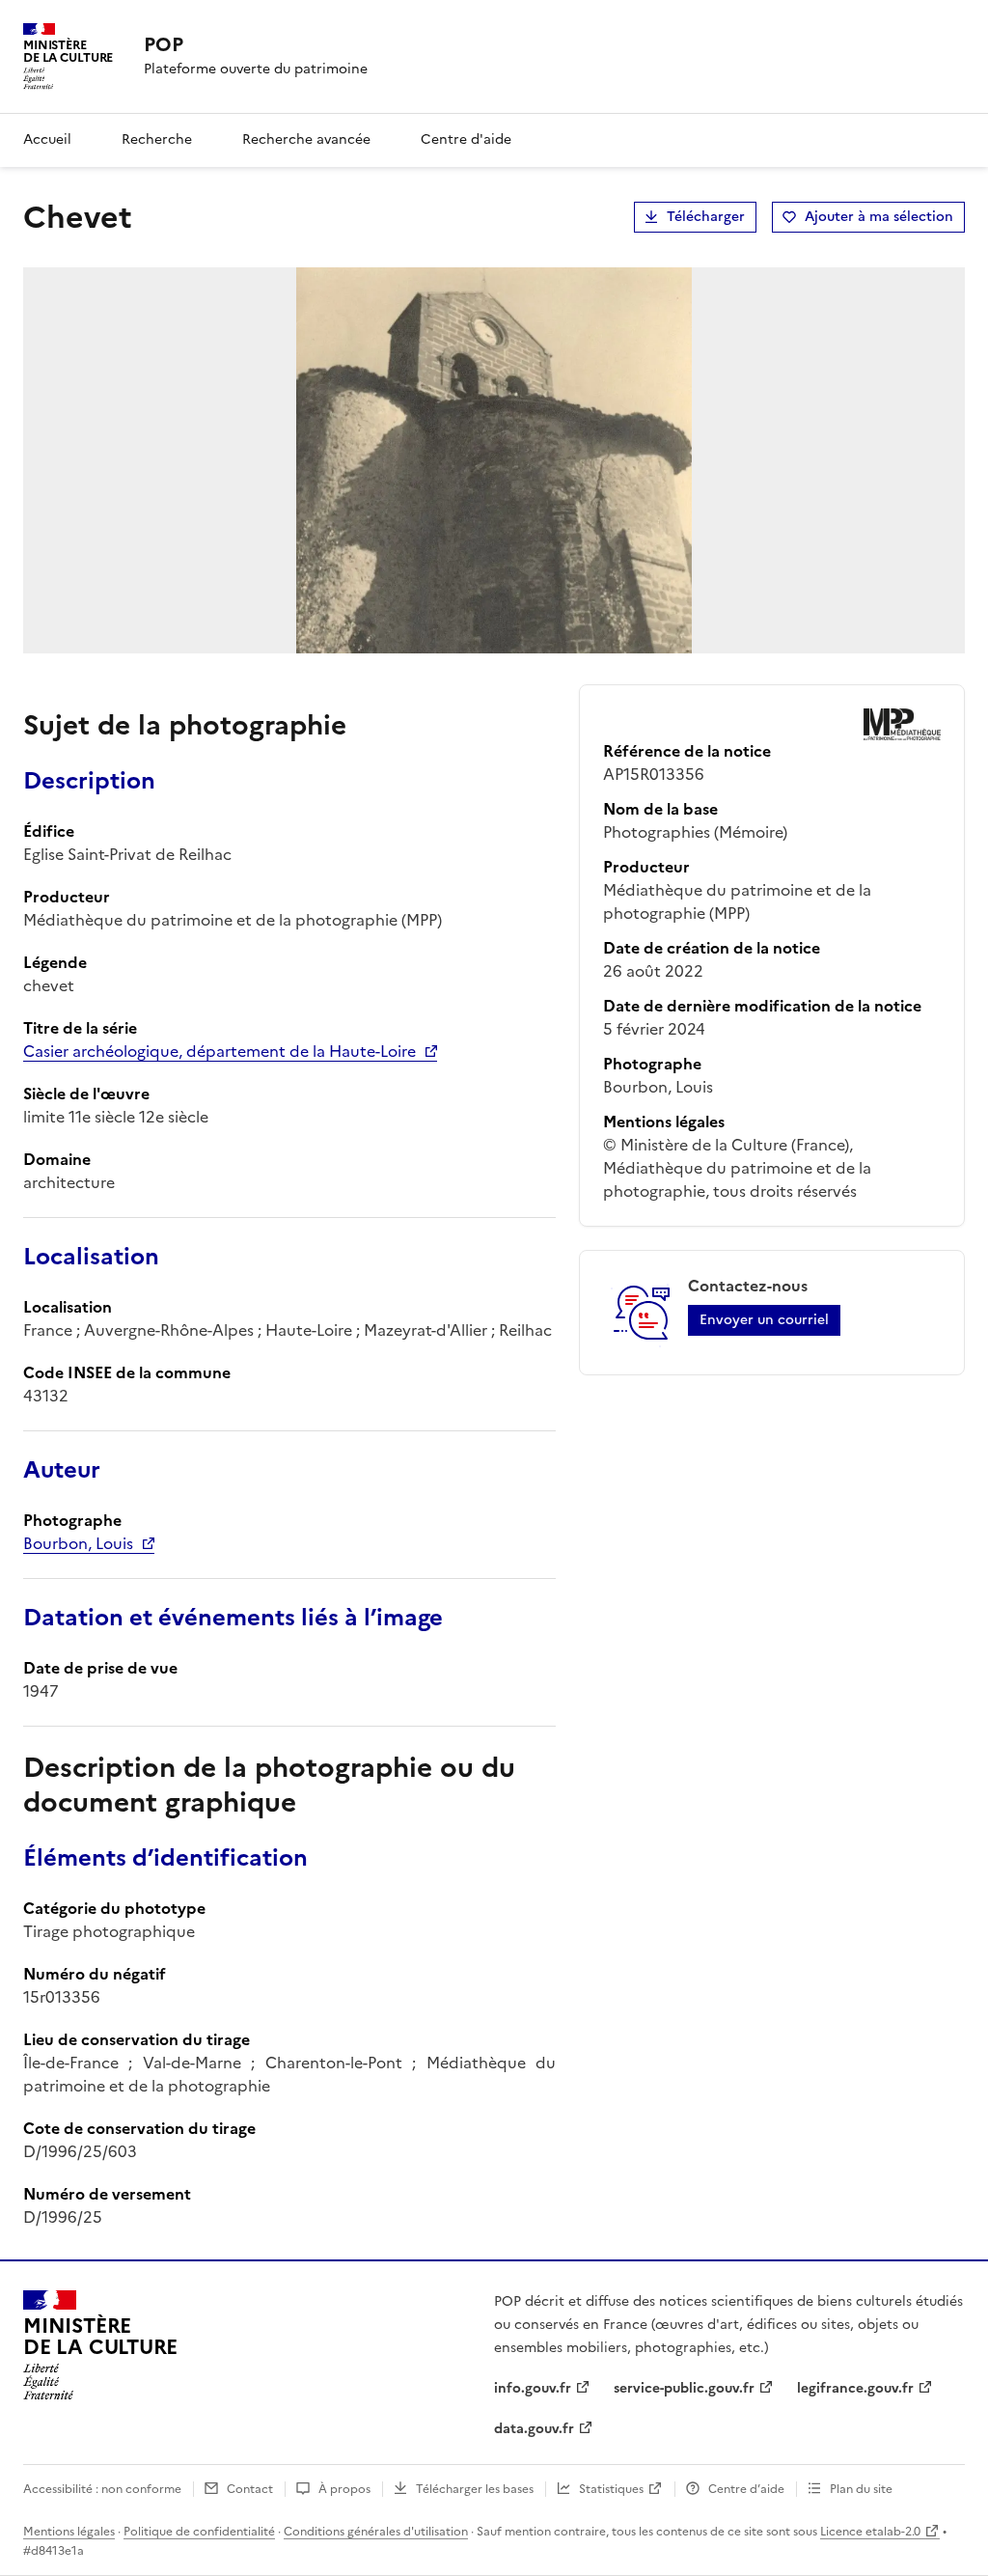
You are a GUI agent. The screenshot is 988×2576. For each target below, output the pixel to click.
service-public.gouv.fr (684, 2388)
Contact (250, 2489)
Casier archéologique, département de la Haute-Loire (220, 1051)
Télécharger (706, 217)
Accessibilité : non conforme (102, 2489)
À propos (344, 2489)
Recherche (157, 139)
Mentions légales (69, 2532)
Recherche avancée (306, 139)
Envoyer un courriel (764, 1320)
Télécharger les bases (475, 2489)
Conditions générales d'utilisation (376, 2532)
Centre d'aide (466, 139)
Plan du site (861, 2489)
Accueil (47, 139)
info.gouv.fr (533, 2388)
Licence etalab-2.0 (870, 2532)
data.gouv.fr (534, 2429)
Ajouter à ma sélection (879, 217)
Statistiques (611, 2489)
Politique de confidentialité (199, 2532)
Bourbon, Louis (78, 1543)
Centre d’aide (746, 2489)
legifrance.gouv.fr (855, 2388)
